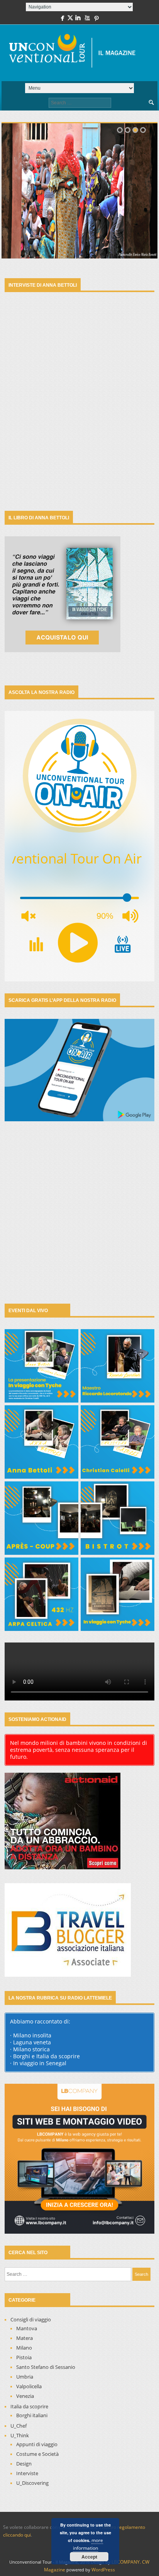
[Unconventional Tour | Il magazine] (76, 53)
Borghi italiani (32, 2415)
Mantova (27, 2328)
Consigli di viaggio (31, 2319)
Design (24, 2464)
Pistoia (24, 2357)
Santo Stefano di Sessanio (46, 2367)
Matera (25, 2338)
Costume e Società (37, 2454)
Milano (24, 2348)
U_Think (20, 2435)
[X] (70, 20)
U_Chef (19, 2426)
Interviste (27, 2473)
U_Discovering (32, 2483)
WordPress (103, 2570)
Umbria (25, 2377)
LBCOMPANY (126, 2562)
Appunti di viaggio (37, 2444)
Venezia (25, 2396)
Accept (89, 2557)
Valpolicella (29, 2386)
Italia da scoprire (29, 2406)
